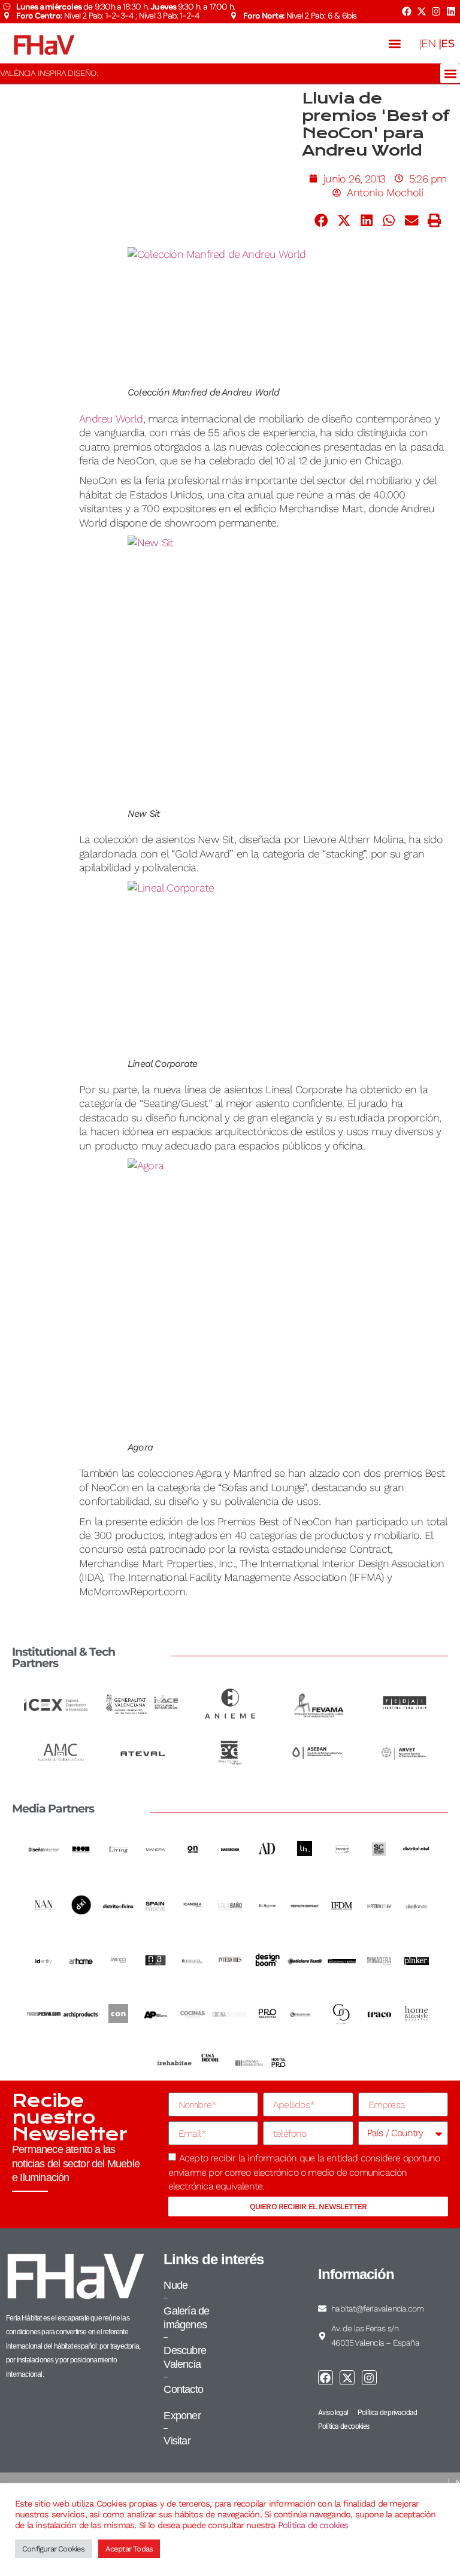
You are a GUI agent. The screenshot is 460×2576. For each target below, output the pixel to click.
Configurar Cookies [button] (54, 2549)
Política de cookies (313, 2525)
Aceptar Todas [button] (129, 2549)
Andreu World (111, 419)
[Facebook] (407, 11)
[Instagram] (436, 11)
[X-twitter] (421, 11)
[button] (395, 43)
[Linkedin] (451, 11)
